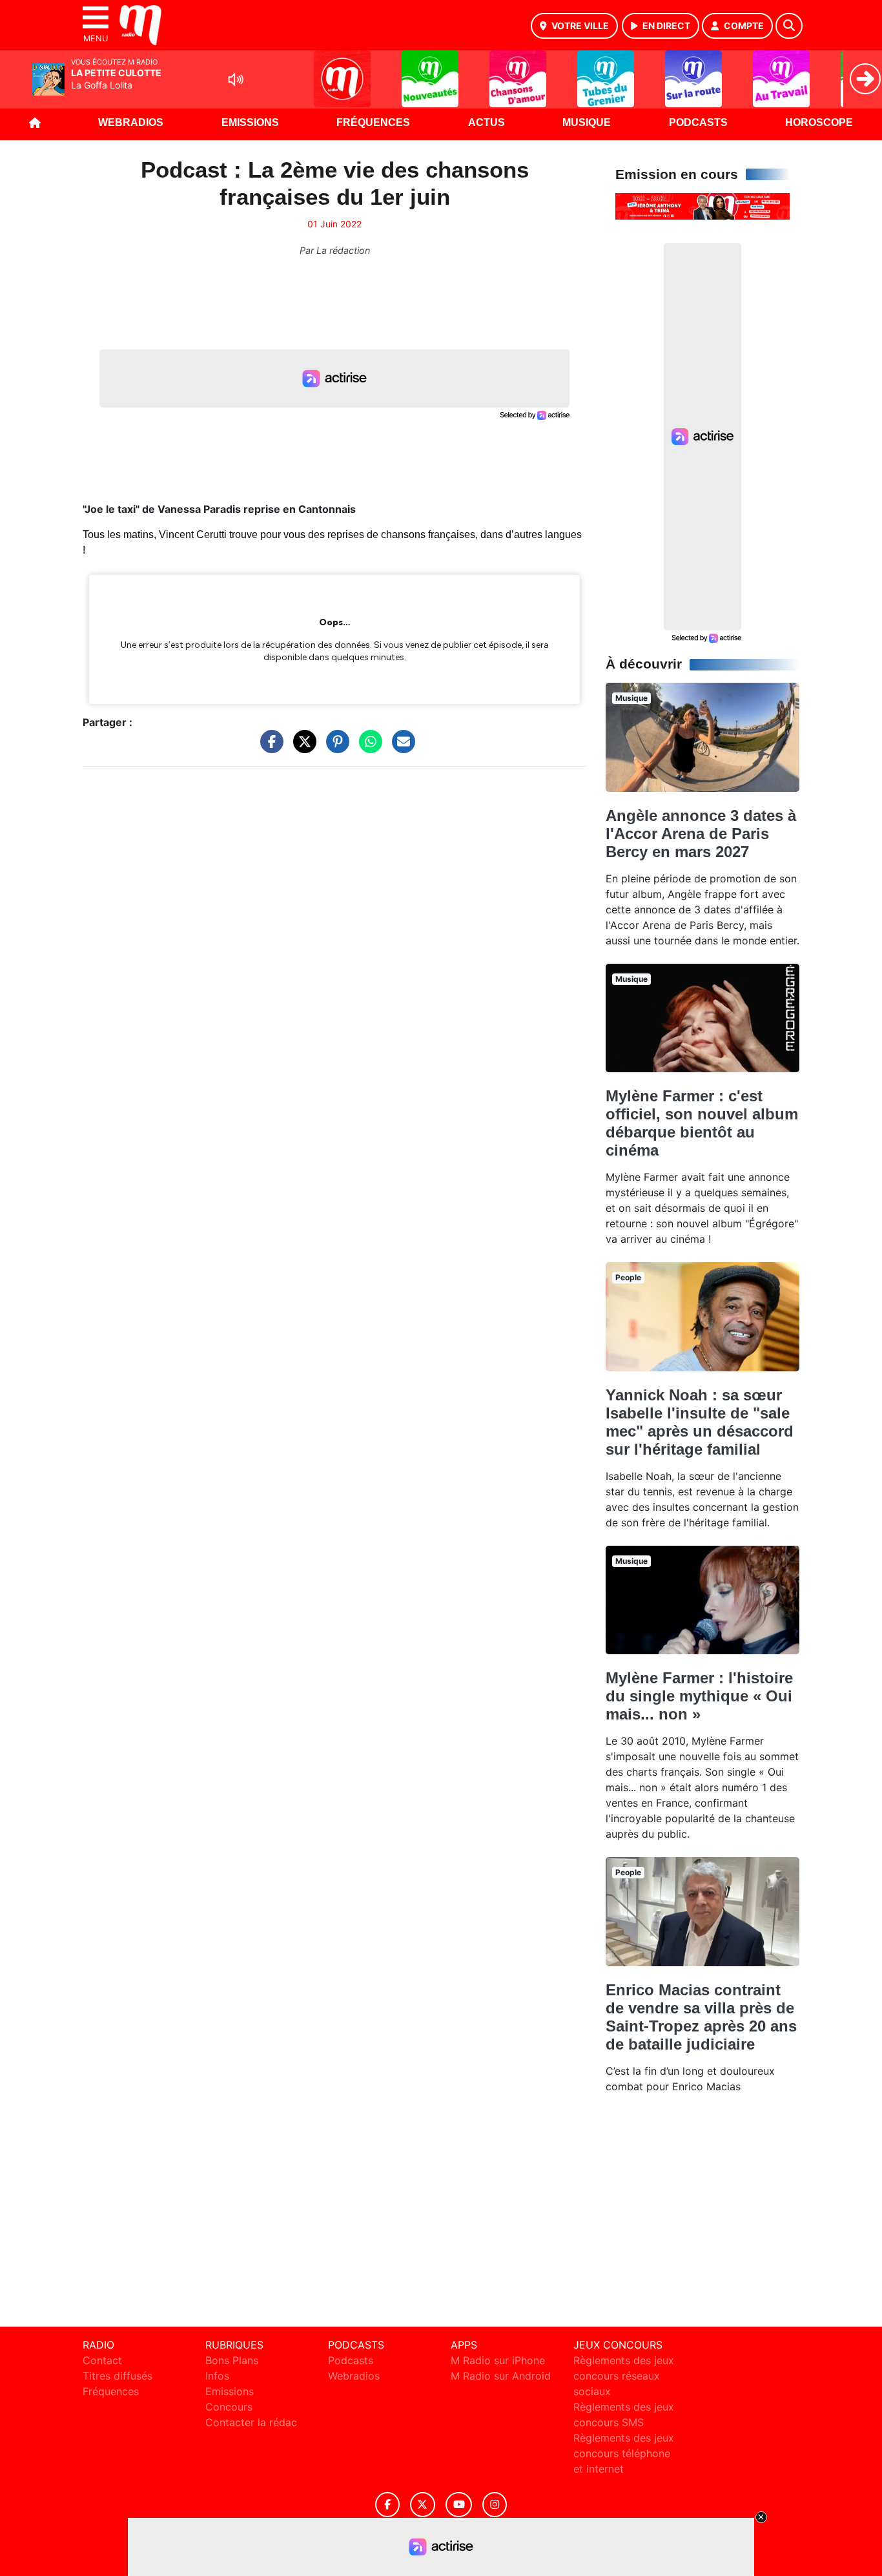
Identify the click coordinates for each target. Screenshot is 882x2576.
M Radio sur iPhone (498, 2360)
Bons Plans (232, 2360)
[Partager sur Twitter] (302, 748)
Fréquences (373, 122)
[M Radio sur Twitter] (423, 2505)
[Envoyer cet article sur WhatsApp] (367, 748)
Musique (587, 122)
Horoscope (819, 122)
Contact (102, 2360)
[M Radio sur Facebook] (387, 2505)
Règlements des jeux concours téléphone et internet (624, 2453)
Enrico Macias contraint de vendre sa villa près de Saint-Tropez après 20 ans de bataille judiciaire (701, 2017)
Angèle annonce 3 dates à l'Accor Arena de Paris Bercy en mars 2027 (701, 834)
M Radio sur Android (501, 2376)
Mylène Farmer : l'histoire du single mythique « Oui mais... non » (699, 1696)
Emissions (250, 122)
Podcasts (698, 122)
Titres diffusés (118, 2376)
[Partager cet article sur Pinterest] (334, 748)
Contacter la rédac (251, 2422)
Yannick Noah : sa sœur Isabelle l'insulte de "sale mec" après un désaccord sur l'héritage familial (700, 1422)
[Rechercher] (789, 26)
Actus (487, 122)
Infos (217, 2376)
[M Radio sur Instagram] (495, 2505)
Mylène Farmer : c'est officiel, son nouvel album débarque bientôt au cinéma (702, 1123)
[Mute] (236, 79)
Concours (229, 2407)
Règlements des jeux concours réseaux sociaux (624, 2376)
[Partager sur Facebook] (269, 748)
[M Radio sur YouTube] (459, 2505)
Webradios (131, 122)
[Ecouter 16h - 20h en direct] (703, 205)
